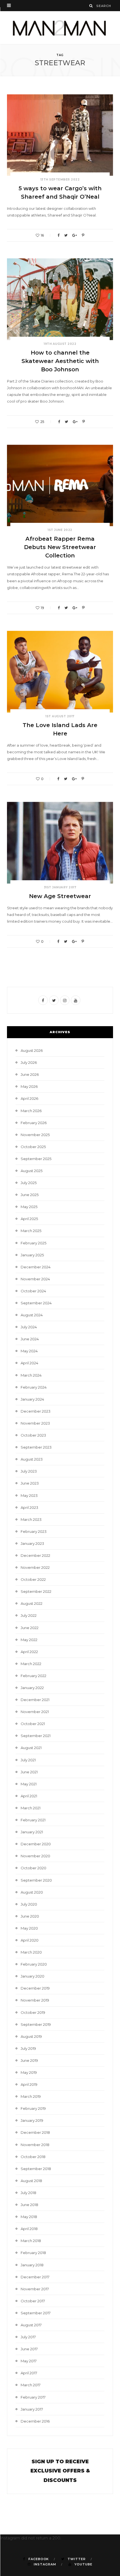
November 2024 (35, 1279)
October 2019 (33, 2012)
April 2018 (29, 2229)
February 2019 (33, 2108)
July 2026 (29, 1062)
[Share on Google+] (75, 235)
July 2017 (28, 2337)
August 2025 (32, 1171)
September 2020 (36, 1880)
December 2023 (36, 1411)
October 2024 (33, 1291)
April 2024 (29, 1363)
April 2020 (30, 1940)
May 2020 (29, 1928)
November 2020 (35, 1856)
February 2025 (33, 1243)
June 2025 (30, 1195)
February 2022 (33, 1676)
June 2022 (30, 1628)
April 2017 (29, 2373)
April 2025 (29, 1219)
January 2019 (32, 2120)
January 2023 (32, 1543)
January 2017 (32, 2409)
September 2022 (36, 1591)
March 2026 (31, 1111)
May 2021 (29, 1784)
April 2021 (29, 1796)
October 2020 (33, 1868)
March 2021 (31, 1808)
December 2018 (35, 2132)
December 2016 (35, 2421)
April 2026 (29, 1098)
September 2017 (36, 2313)
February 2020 (34, 1964)
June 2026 (30, 1074)
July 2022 (29, 1615)
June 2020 (30, 1916)
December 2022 (35, 1555)
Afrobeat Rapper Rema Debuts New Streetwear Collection (60, 547)
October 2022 (33, 1579)
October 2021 (33, 1724)
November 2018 (35, 2145)
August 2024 (32, 1315)
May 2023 (29, 1495)
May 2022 (29, 1640)
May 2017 (29, 2361)
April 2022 (29, 1652)
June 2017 (29, 2349)
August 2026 (32, 1050)
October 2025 (33, 1147)
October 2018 (33, 2157)
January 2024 (32, 1399)
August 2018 (31, 2181)
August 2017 (31, 2325)
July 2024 (29, 1327)
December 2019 (35, 1988)
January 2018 (32, 2265)
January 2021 (32, 1832)
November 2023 (35, 1423)
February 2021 (33, 1820)
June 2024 (30, 1339)
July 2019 (28, 2048)
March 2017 (31, 2385)
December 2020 (36, 1844)
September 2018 (36, 2169)
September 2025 (36, 1159)
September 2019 (36, 2024)
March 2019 (31, 2096)
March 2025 (31, 1231)
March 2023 (31, 1519)
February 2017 (33, 2397)
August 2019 (31, 2036)
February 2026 (34, 1123)
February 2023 (34, 1531)
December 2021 (35, 1700)
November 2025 (35, 1135)
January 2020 (33, 1976)
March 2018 (31, 2241)
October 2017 (33, 2301)
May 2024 (29, 1351)
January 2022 (32, 1688)
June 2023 (30, 1483)
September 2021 (36, 1736)
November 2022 (35, 1567)
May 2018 (29, 2217)
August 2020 (32, 1892)
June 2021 (29, 1772)
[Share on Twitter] (66, 235)
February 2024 (34, 1387)
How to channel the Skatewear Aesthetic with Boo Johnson (60, 361)
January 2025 (32, 1255)
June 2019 (29, 2060)
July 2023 (29, 1471)
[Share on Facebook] (58, 235)
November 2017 (35, 2289)
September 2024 (36, 1303)
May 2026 (29, 1086)
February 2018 (33, 2253)
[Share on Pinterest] (83, 235)
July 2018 (28, 2193)
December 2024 (36, 1267)
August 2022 (32, 1603)
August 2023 (32, 1459)
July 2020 (29, 1904)
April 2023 (29, 1507)
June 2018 (29, 2205)
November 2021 (35, 1712)
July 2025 (29, 1183)
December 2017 (35, 2277)
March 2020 (31, 1952)
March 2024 (31, 1375)
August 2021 (31, 1748)
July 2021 (28, 1760)
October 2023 (33, 1435)
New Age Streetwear (60, 896)
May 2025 (29, 1207)
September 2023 (36, 1447)
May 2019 (29, 2072)
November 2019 (35, 2000)
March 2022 (31, 1664)
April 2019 (29, 2084)
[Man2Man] (60, 28)
